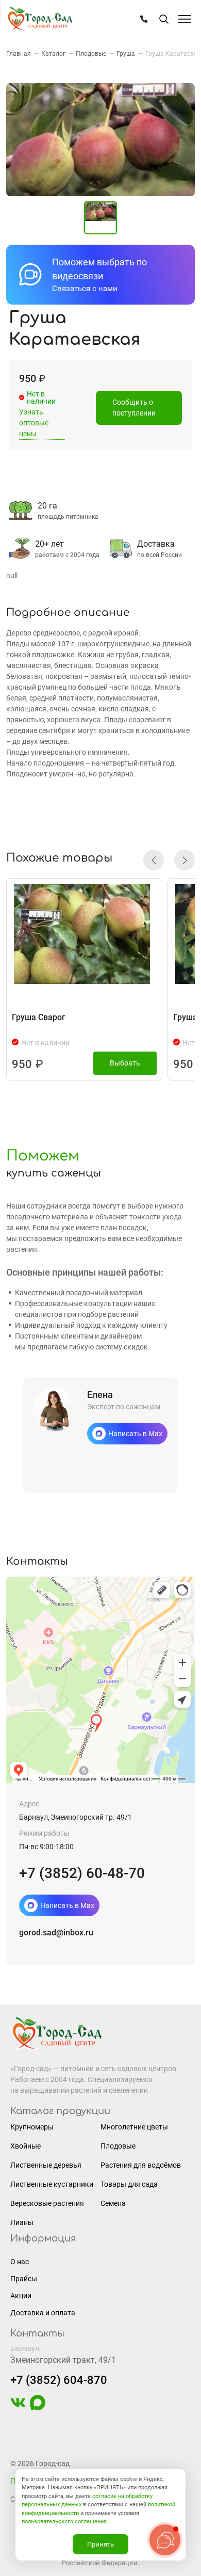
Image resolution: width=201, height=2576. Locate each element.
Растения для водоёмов (141, 2165)
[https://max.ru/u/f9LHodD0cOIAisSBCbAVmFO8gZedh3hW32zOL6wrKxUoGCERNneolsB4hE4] (38, 2408)
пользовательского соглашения (64, 2522)
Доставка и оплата (43, 2313)
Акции (21, 2296)
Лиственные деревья (46, 2165)
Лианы (22, 2222)
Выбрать (125, 1063)
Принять (100, 2544)
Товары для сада (129, 2184)
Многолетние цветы (134, 2127)
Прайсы (24, 2279)
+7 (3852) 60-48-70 (82, 1873)
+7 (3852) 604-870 (59, 2380)
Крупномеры (32, 2127)
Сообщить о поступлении (134, 408)
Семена (113, 2203)
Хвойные (26, 2146)
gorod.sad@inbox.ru (56, 1933)
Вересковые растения (47, 2203)
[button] (154, 860)
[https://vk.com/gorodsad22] (18, 2408)
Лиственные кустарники (52, 2184)
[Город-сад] (40, 19)
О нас (20, 2262)
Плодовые (118, 2146)
